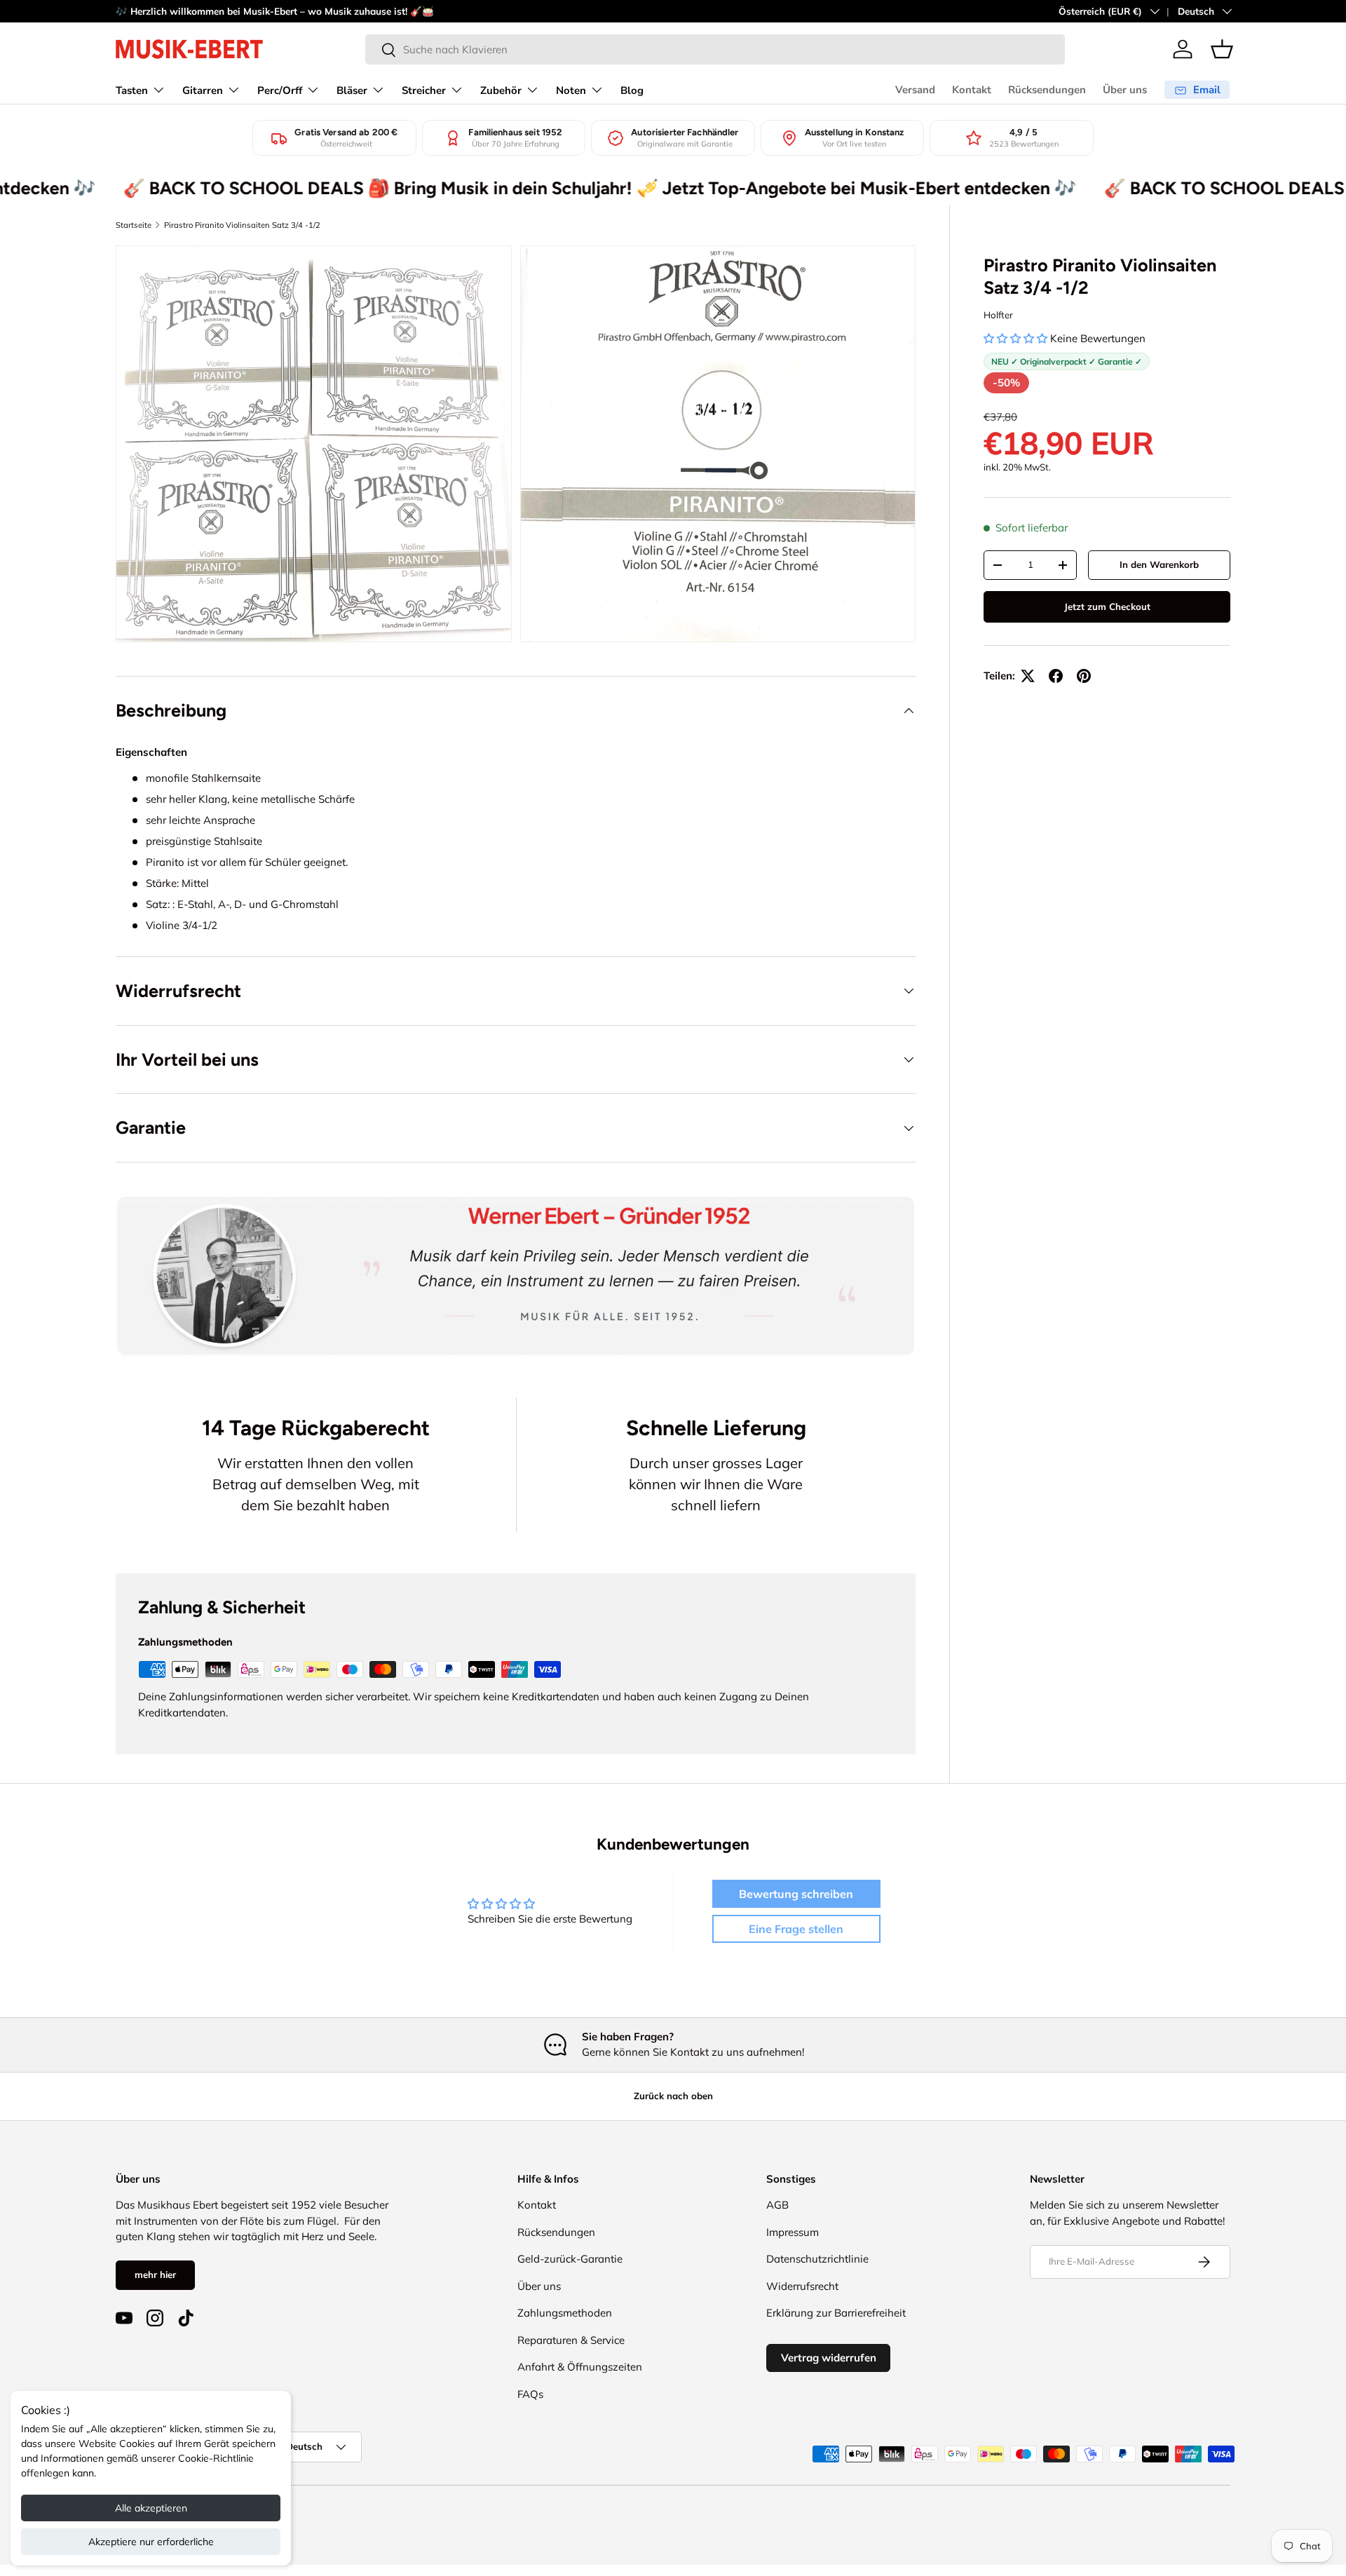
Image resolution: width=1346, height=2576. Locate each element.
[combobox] (715, 49)
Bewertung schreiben (796, 1894)
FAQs (530, 2394)
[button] (1222, 49)
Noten (571, 90)
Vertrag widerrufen (829, 2358)
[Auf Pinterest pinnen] (1084, 676)
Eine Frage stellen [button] (796, 1929)
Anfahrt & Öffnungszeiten (580, 2367)
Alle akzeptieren (151, 2508)
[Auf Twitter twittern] (1028, 676)
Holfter (998, 315)
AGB (777, 2205)
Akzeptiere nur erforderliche (151, 2542)
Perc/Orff (280, 90)
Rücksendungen (1047, 90)
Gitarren (203, 90)
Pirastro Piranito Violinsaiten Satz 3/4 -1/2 (242, 225)
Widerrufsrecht (802, 2286)
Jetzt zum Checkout (1107, 606)
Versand (915, 90)
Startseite (134, 225)
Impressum (793, 2232)
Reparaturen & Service (571, 2340)
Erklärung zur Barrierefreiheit (836, 2313)
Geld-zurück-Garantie (570, 2259)
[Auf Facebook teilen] (1056, 676)
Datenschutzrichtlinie (817, 2259)
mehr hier (155, 2275)
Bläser (352, 90)
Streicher (424, 90)
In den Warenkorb (1159, 564)
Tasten (132, 90)
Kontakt (972, 90)
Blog (632, 90)
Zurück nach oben (673, 2096)
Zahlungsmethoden (565, 2313)
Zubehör (501, 90)
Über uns (1125, 90)
